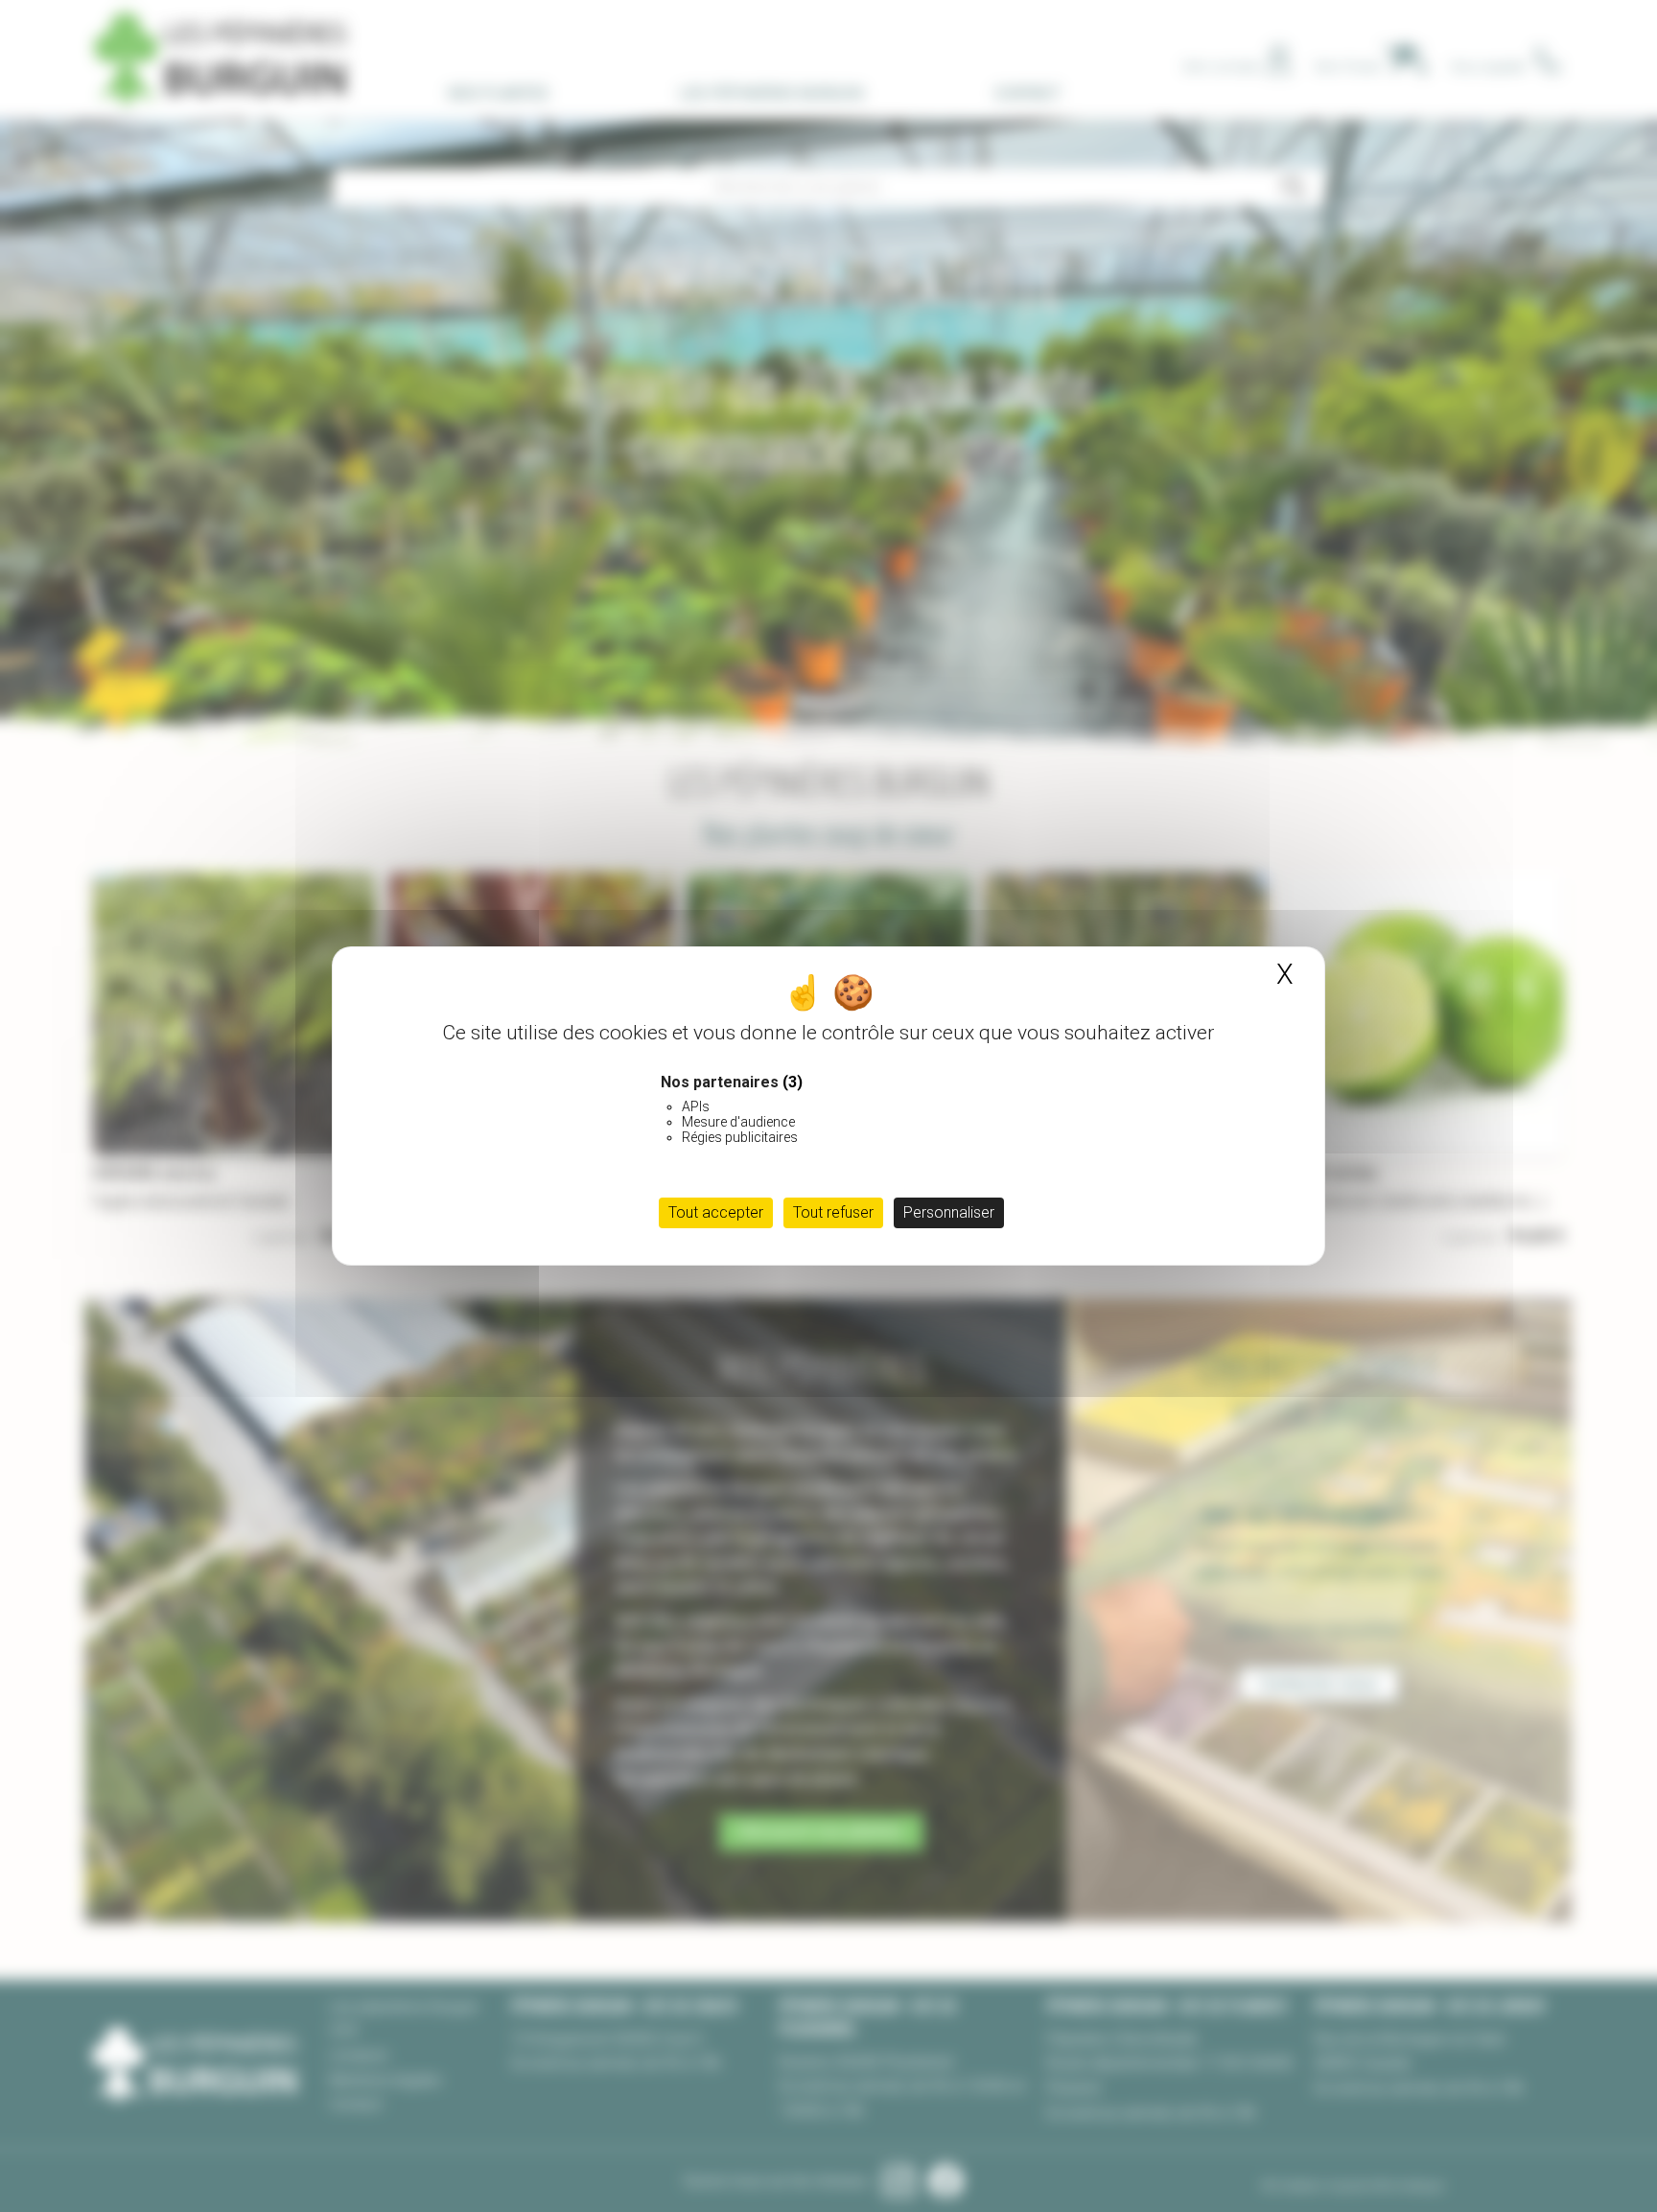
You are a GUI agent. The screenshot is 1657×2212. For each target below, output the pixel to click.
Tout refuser (833, 1212)
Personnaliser (949, 1212)
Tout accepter (716, 1212)
